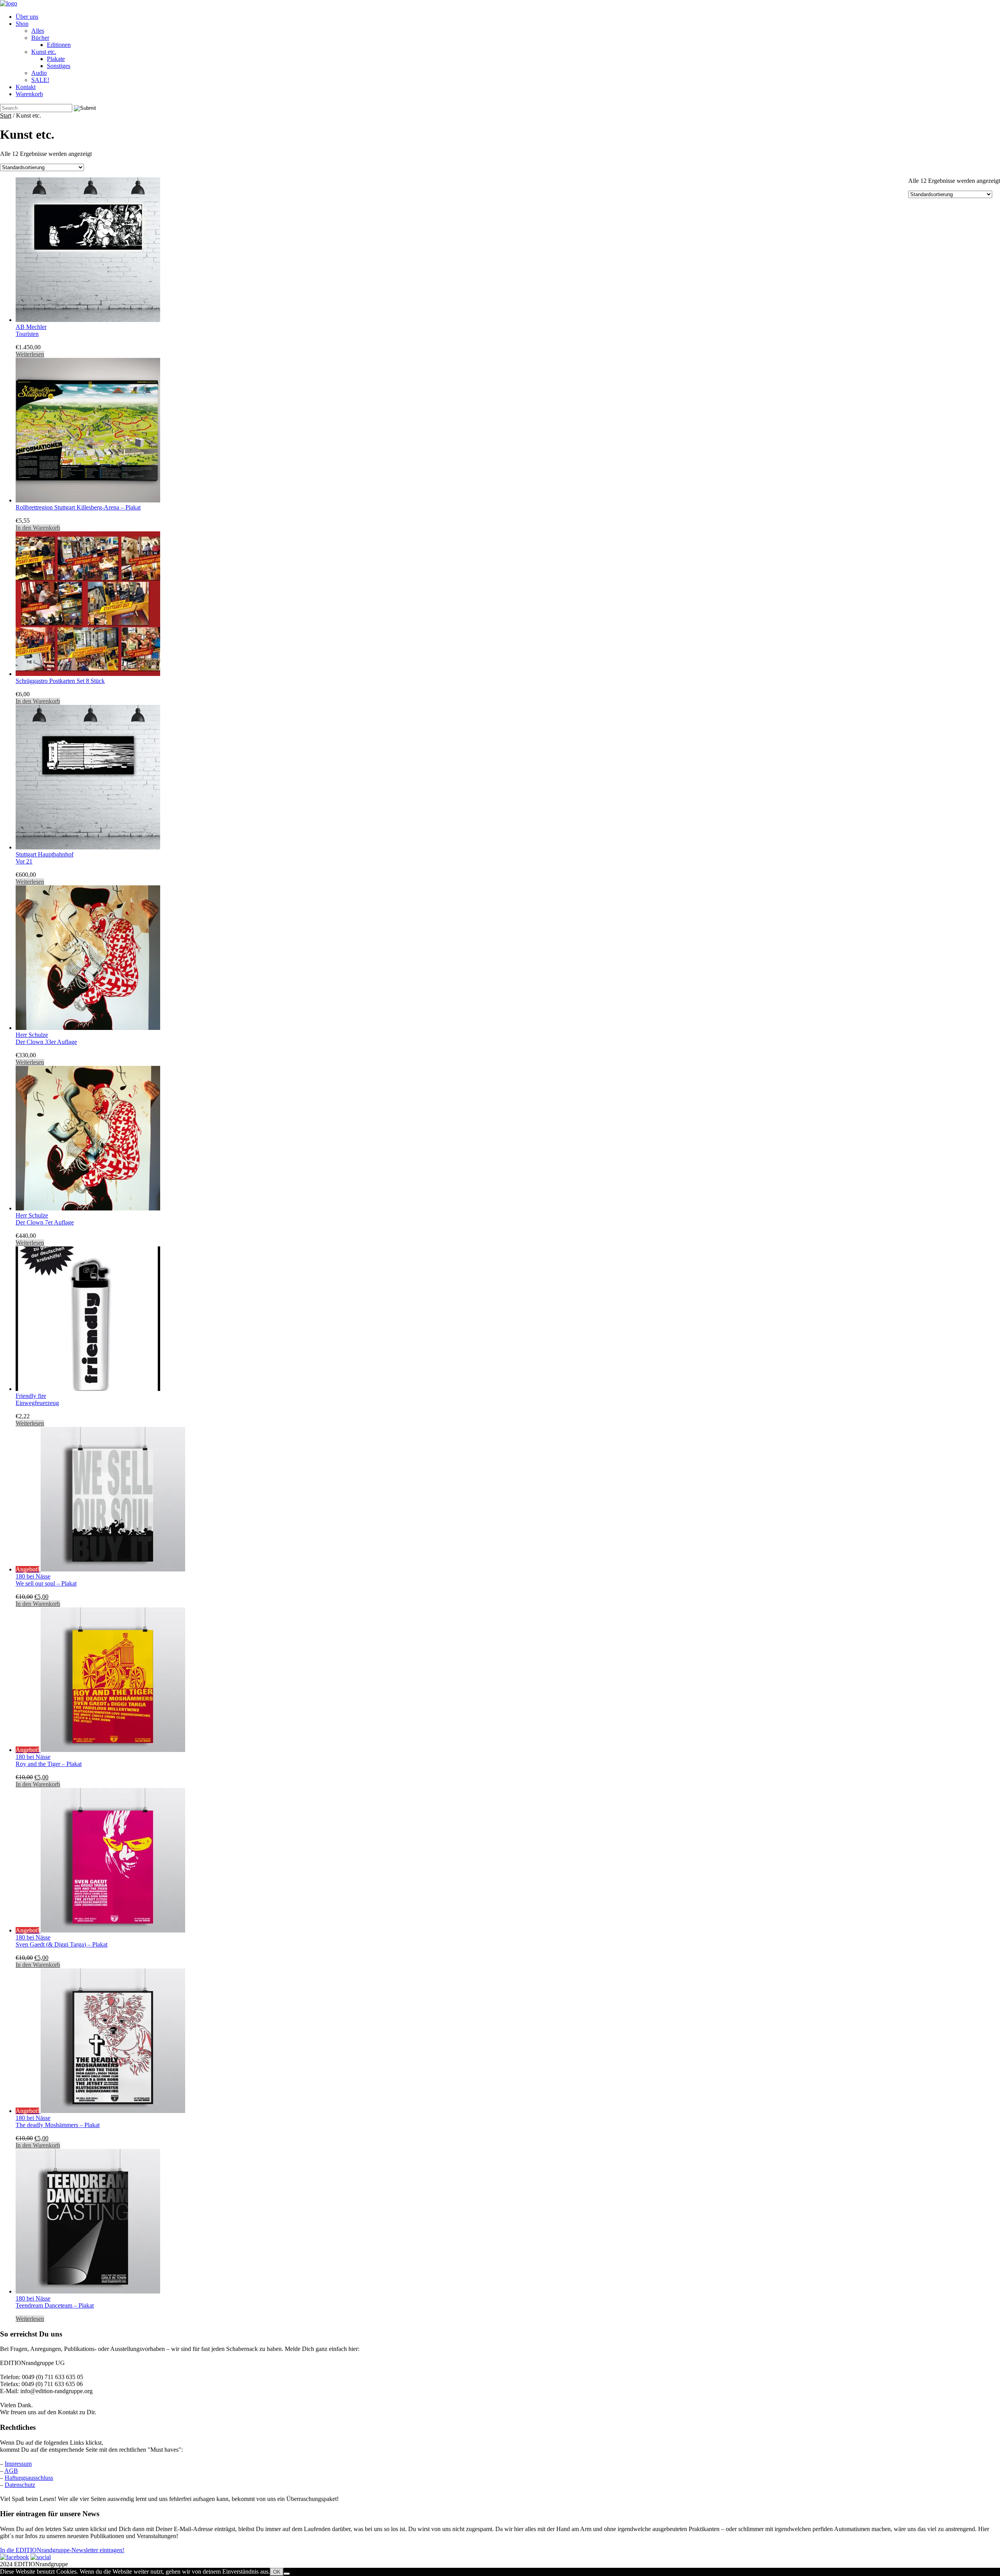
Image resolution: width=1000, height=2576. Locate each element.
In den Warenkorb (38, 528)
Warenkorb (29, 94)
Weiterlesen (30, 354)
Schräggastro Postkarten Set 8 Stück (60, 681)
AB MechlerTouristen (31, 330)
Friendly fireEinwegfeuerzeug (37, 1399)
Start (6, 115)
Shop (22, 24)
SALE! (40, 80)
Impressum (18, 2464)
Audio (39, 73)
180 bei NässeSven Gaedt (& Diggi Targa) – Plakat (62, 1941)
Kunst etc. (44, 52)
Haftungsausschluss (29, 2478)
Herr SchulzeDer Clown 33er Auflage (46, 1038)
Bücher (40, 38)
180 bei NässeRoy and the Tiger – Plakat (49, 1760)
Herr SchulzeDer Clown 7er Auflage (45, 1219)
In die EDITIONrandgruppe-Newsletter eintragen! (62, 2550)
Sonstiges (59, 66)
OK (277, 2572)
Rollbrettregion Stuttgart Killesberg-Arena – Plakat (78, 507)
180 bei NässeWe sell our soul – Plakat (46, 1580)
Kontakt (26, 87)
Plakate (56, 59)
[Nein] (287, 2574)
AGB (11, 2471)
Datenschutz (20, 2485)
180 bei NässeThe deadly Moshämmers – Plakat (58, 2121)
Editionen (59, 45)
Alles (38, 31)
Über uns (27, 17)
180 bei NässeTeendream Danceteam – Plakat (55, 2302)
